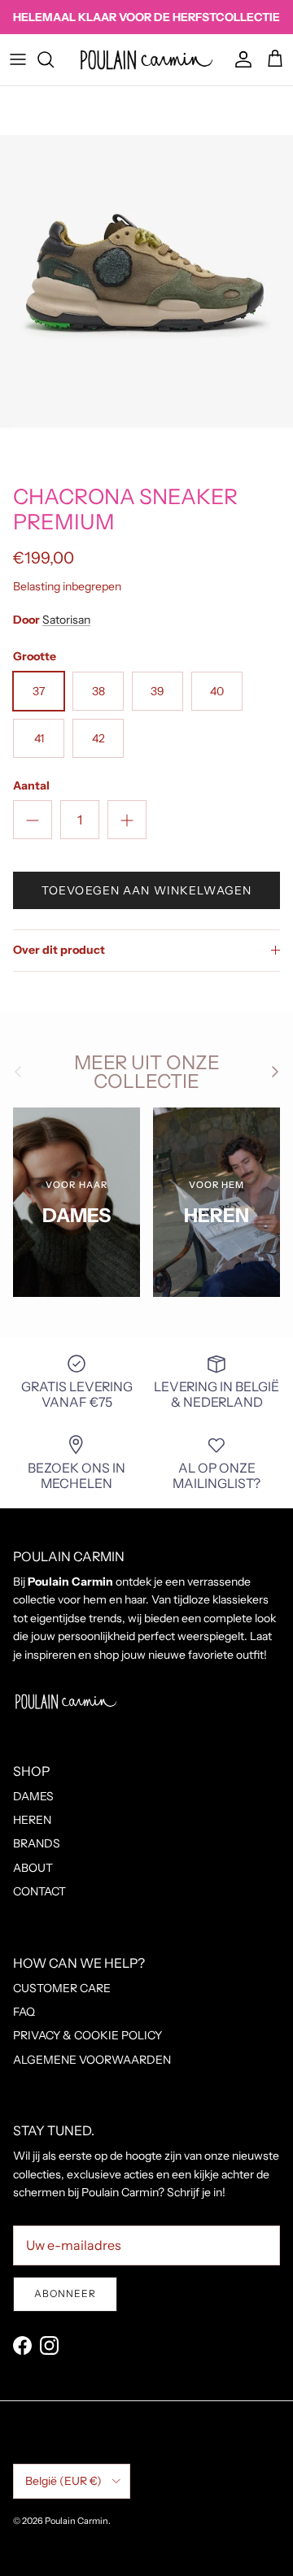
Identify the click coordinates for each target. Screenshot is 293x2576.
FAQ (24, 2012)
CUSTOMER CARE (62, 1988)
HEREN (32, 1820)
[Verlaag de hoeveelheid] (33, 820)
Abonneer (65, 2293)
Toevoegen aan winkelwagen (146, 890)
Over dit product (59, 950)
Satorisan (66, 620)
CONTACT (39, 1891)
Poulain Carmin (77, 2521)
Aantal (31, 785)
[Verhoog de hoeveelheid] (127, 820)
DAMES (33, 1796)
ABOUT (33, 1868)
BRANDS (37, 1843)
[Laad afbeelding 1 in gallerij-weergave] (146, 281)
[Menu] (18, 59)
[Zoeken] (54, 59)
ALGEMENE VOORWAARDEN (92, 2060)
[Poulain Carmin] (146, 60)
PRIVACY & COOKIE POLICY (87, 2035)
